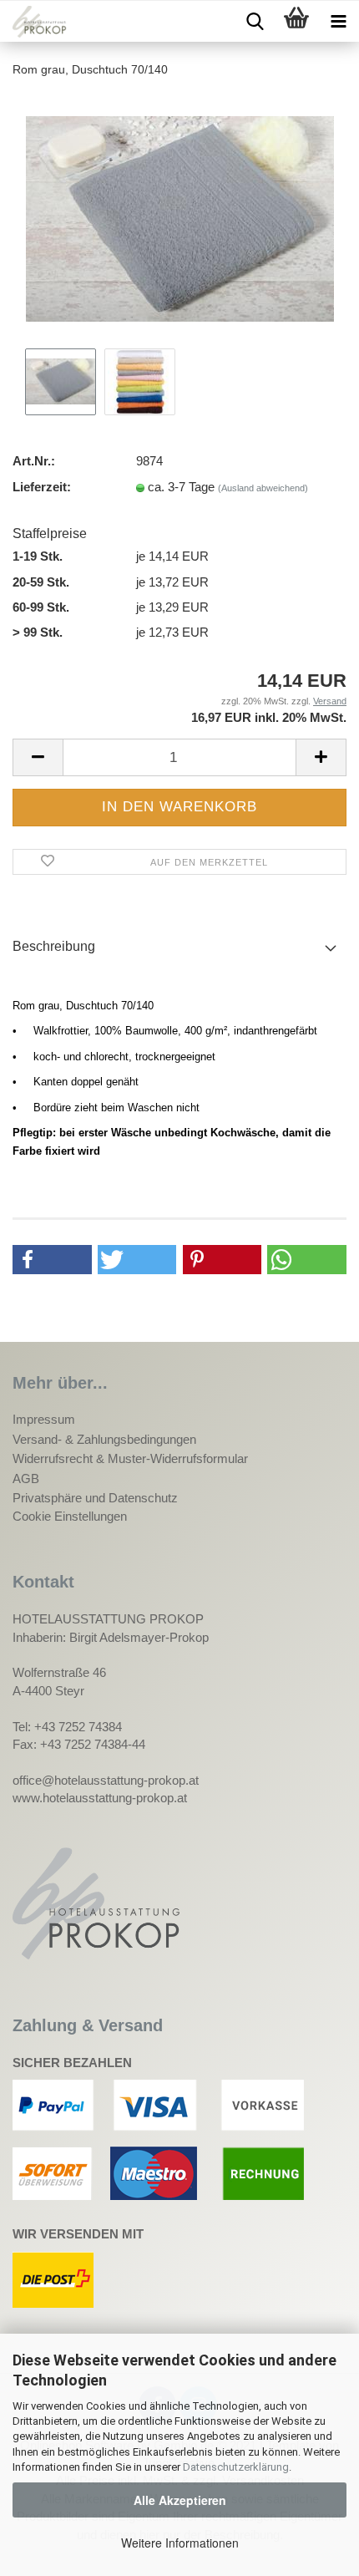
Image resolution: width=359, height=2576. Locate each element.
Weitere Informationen (180, 2543)
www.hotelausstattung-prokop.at (100, 1798)
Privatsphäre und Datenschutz (95, 1498)
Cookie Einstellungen (70, 1516)
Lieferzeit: (42, 487)
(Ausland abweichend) (263, 488)
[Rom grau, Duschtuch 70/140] (180, 218)
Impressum (44, 1419)
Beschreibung (54, 946)
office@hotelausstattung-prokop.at (106, 1780)
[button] (52, 1260)
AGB (26, 1479)
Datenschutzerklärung (236, 2467)
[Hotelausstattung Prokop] (33, 22)
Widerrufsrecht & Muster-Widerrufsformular (130, 1458)
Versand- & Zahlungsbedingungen (104, 1439)
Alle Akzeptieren (180, 2500)
